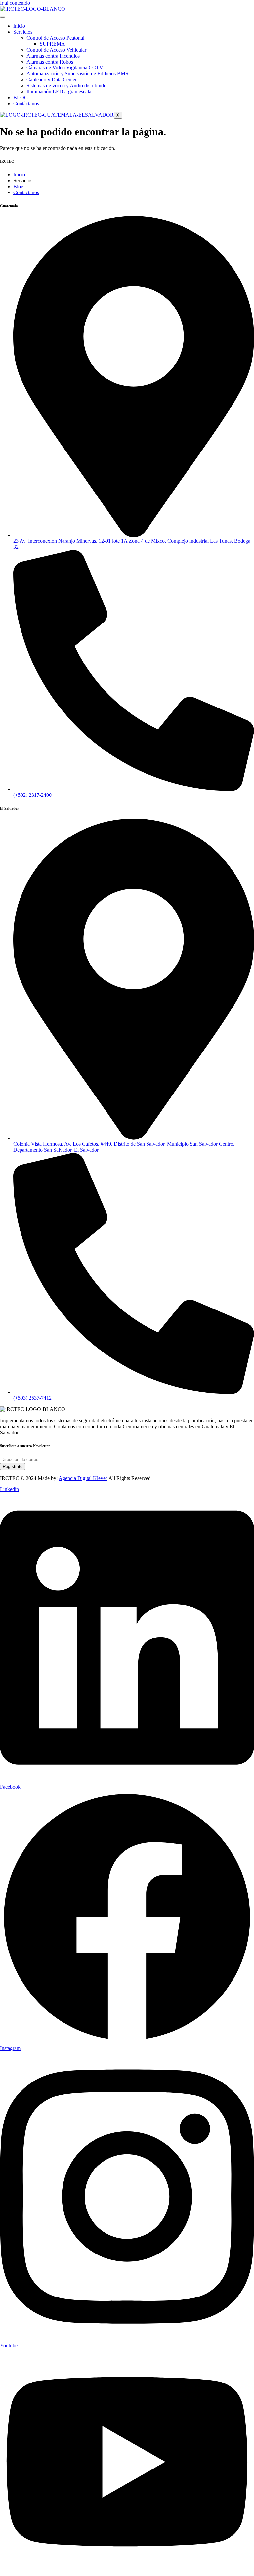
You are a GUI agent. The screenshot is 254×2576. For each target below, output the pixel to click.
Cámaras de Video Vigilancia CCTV (65, 68)
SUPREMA (52, 44)
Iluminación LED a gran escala (59, 91)
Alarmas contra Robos (50, 62)
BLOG (21, 97)
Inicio (19, 26)
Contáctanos (26, 103)
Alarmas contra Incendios (53, 56)
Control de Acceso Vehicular (56, 50)
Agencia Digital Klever (83, 1478)
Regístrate (13, 1466)
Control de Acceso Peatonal (55, 38)
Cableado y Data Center (52, 80)
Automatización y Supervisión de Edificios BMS (77, 74)
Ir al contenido (15, 3)
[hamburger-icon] (3, 17)
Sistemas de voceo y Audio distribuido (66, 86)
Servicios (23, 32)
